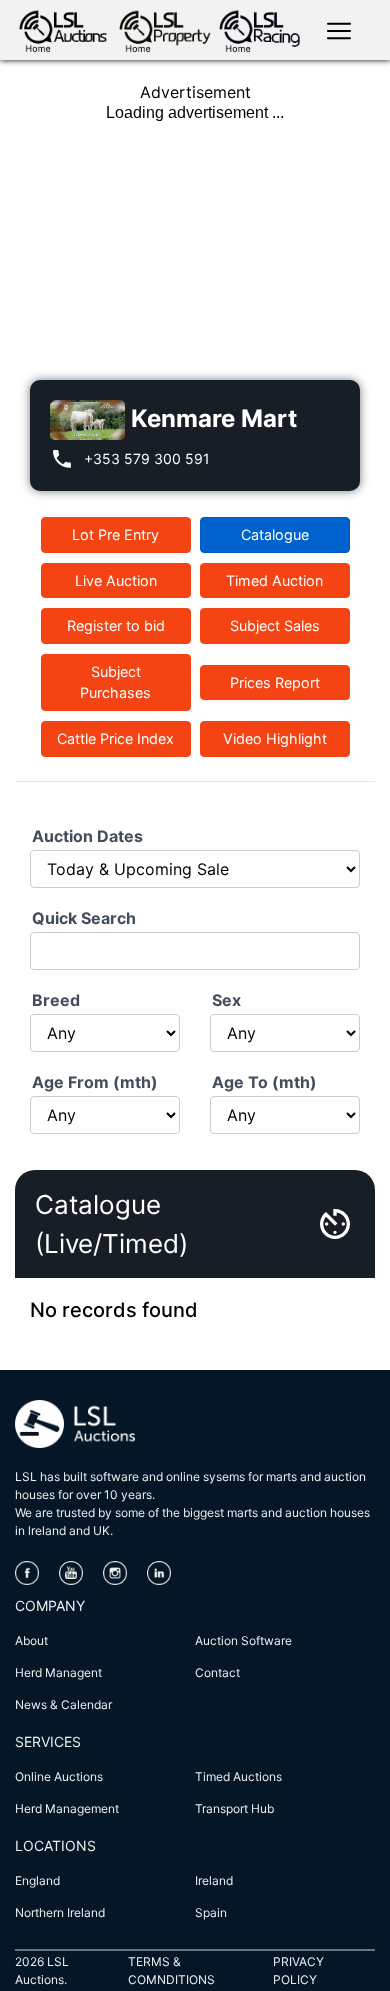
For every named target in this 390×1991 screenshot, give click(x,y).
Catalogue (275, 534)
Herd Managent (58, 1672)
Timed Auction (274, 580)
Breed (56, 1000)
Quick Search (84, 918)
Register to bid (116, 625)
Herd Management (67, 1808)
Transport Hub (234, 1808)
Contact (217, 1672)
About (31, 1640)
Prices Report (275, 682)
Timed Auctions (238, 1776)
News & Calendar (63, 1704)
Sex (226, 1000)
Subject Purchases (115, 682)
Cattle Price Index (115, 738)
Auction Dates (87, 836)
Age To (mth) (264, 1082)
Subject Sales (275, 625)
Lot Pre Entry (115, 534)
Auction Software (243, 1640)
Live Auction (116, 580)
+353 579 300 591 (147, 458)
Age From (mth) (95, 1082)
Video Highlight (275, 738)
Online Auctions (59, 1776)
